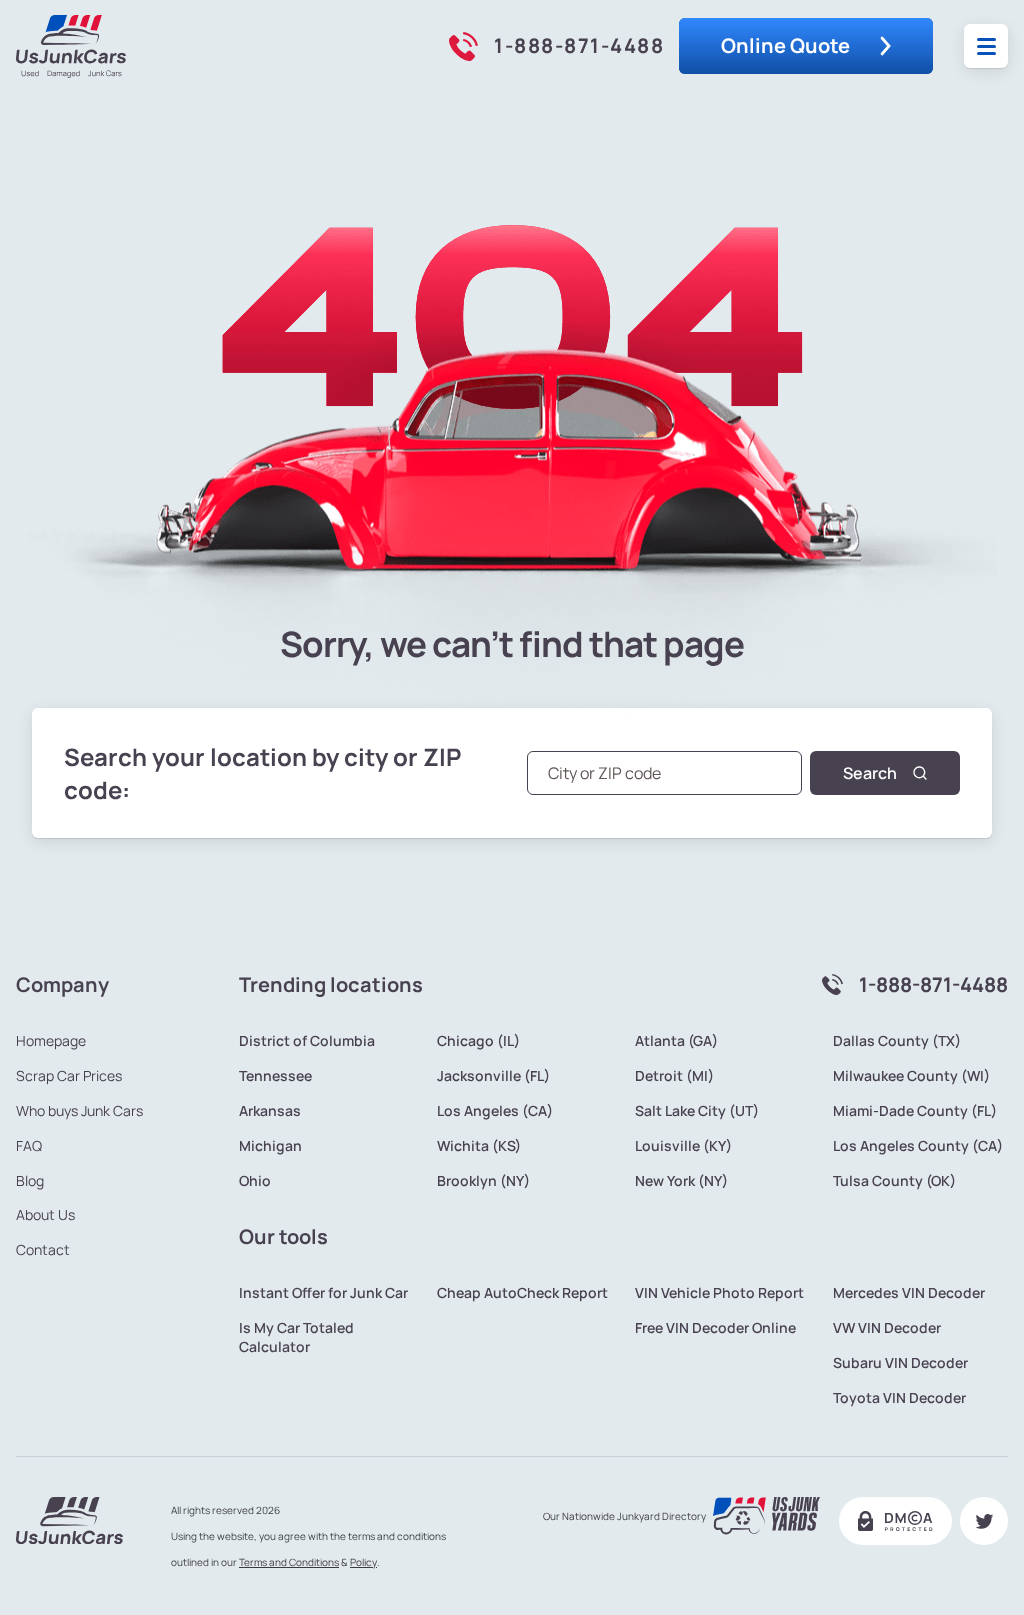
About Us (45, 1215)
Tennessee (275, 1076)
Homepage (51, 1041)
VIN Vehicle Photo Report (719, 1293)
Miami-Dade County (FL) (915, 1111)
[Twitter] (984, 1521)
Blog (30, 1181)
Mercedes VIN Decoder (909, 1293)
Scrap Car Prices (69, 1076)
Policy (363, 1562)
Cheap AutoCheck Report (522, 1293)
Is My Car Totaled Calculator (296, 1337)
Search (870, 773)
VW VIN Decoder (887, 1328)
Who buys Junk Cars (79, 1111)
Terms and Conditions (289, 1562)
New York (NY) (681, 1181)
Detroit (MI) (674, 1076)
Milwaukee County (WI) (911, 1076)
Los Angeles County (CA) (918, 1146)
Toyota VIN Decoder (899, 1398)
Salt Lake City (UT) (697, 1111)
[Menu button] (986, 46)
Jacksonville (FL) (493, 1076)
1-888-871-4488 (579, 45)
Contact (43, 1250)
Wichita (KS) (479, 1146)
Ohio (255, 1181)
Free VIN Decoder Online (715, 1328)
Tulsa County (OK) (894, 1181)
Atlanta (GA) (676, 1041)
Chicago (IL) (478, 1041)
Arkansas (270, 1111)
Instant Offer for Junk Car (323, 1293)
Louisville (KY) (683, 1146)
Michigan (270, 1146)
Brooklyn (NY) (483, 1181)
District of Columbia (307, 1041)
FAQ (29, 1146)
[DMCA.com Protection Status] (895, 1521)
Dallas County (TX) (897, 1041)
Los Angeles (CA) (495, 1111)
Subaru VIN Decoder (900, 1363)
